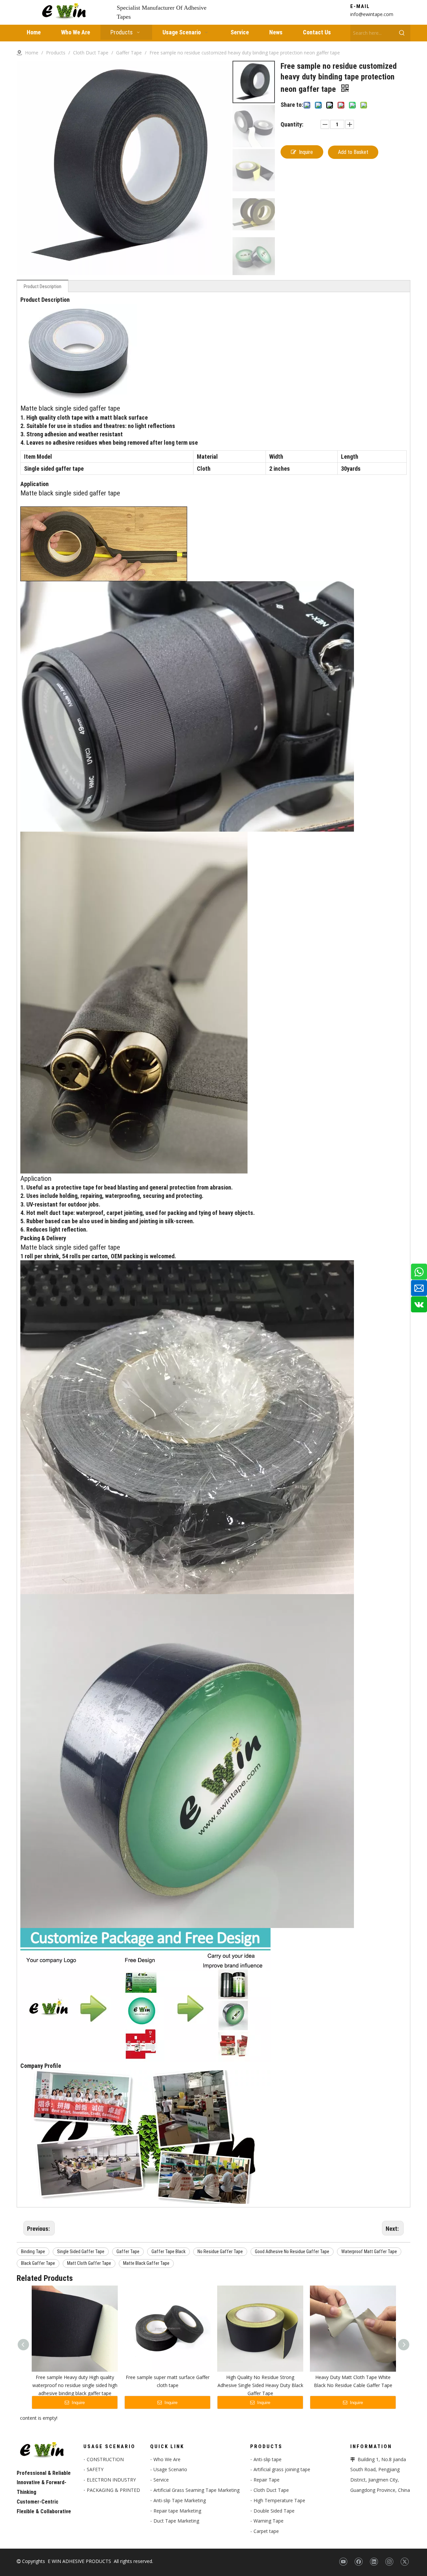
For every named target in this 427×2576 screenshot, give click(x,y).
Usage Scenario (170, 2469)
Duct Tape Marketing (176, 2521)
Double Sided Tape (274, 2511)
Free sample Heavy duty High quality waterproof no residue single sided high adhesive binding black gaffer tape (75, 2385)
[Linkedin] (374, 2562)
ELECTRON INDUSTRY (111, 2480)
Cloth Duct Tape (271, 2490)
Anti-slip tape (268, 2459)
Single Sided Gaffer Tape (81, 2251)
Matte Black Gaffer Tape (146, 2263)
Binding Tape (33, 2251)
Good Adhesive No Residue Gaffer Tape (292, 2251)
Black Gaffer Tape (38, 2263)
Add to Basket (353, 152)
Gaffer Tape (128, 2251)
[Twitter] (404, 2562)
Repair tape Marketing (177, 2511)
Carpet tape (266, 2531)
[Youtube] (343, 2562)
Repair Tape (267, 2480)
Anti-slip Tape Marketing (180, 2500)
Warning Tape (269, 2521)
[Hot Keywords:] (402, 33)
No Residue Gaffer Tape (220, 2251)
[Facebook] (358, 2562)
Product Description (43, 286)
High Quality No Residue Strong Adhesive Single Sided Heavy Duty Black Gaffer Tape (260, 2385)
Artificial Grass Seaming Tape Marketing (196, 2490)
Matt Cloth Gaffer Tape (89, 2263)
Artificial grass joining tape (282, 2469)
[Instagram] (389, 2562)
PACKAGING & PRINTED (113, 2490)
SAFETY (95, 2469)
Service (161, 2480)
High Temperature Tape (279, 2500)
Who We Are (167, 2459)
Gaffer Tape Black (168, 2251)
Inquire (306, 152)
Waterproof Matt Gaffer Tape (369, 2251)
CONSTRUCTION (105, 2459)
